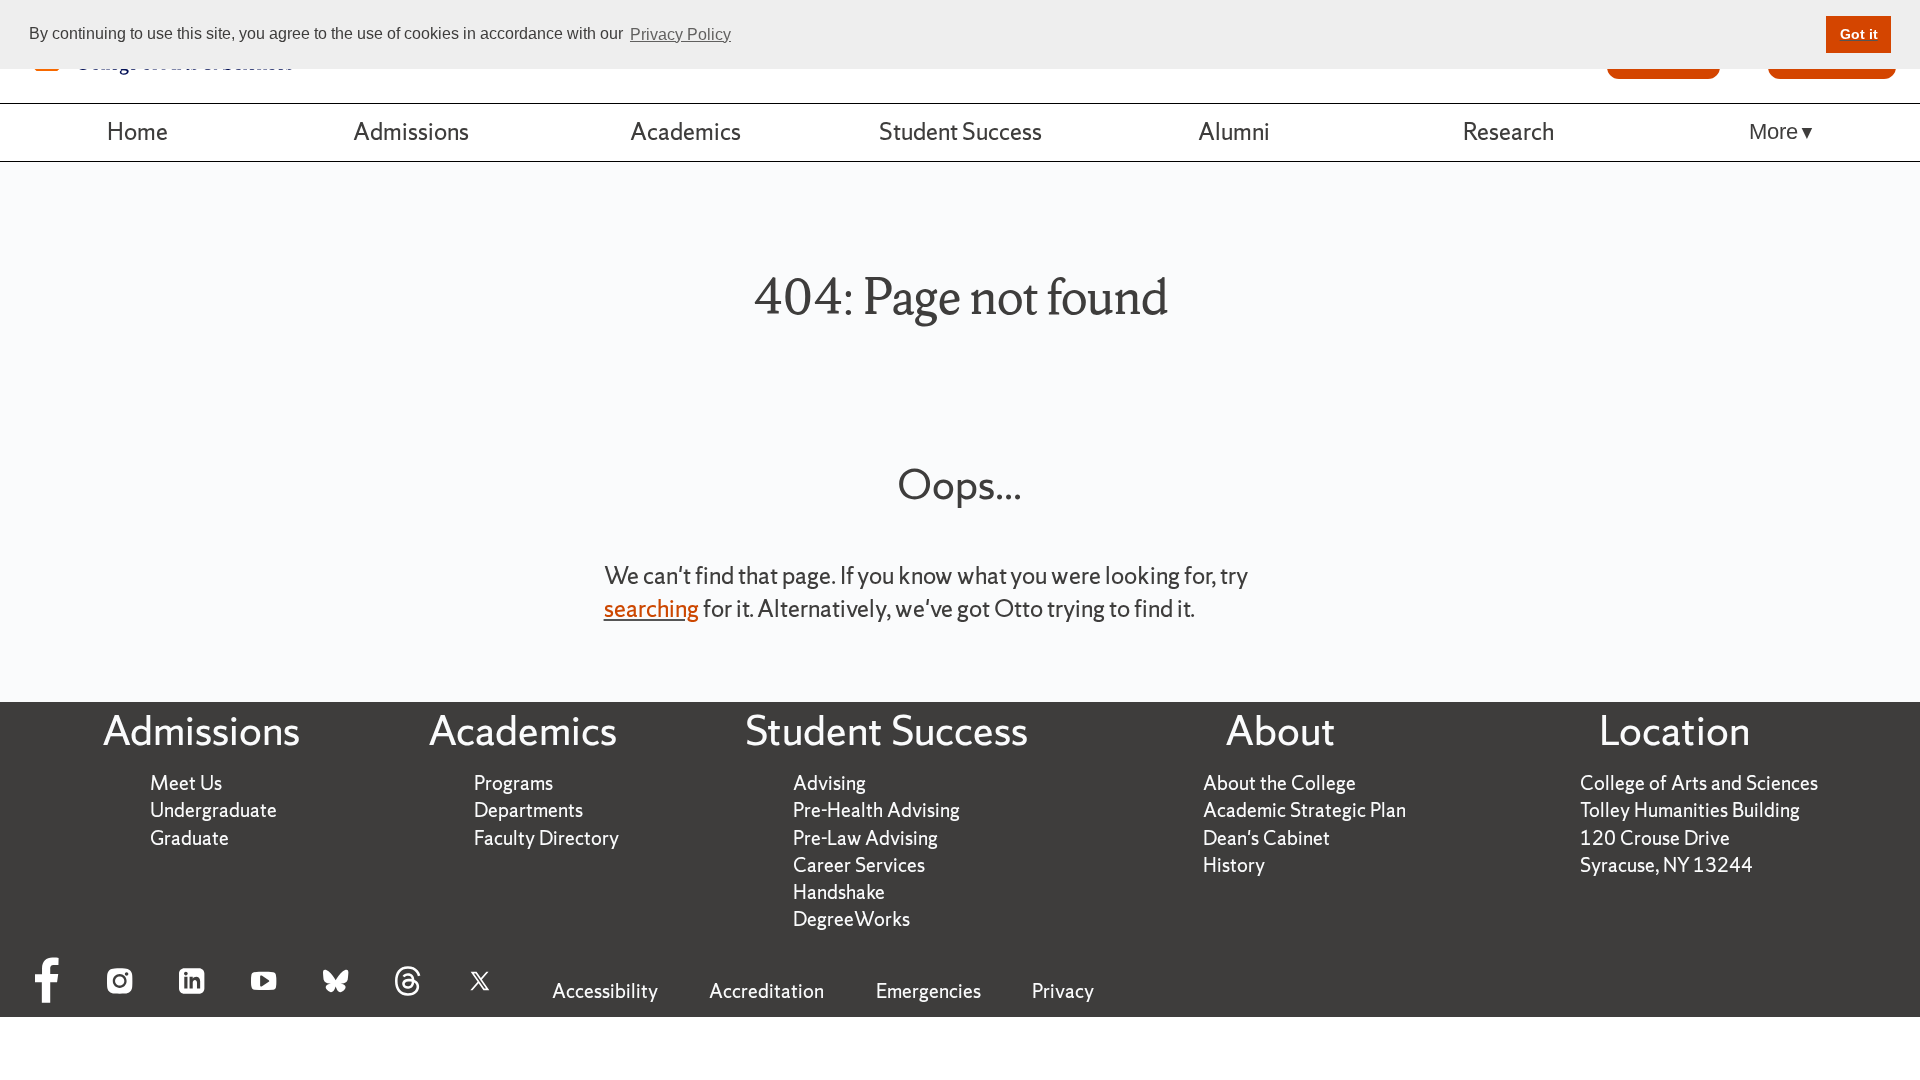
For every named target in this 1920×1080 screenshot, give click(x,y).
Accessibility (605, 991)
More (1773, 131)
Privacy (1063, 991)
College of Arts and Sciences (1699, 783)
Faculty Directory (546, 838)
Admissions (411, 131)
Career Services (859, 865)
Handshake (839, 892)
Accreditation (766, 991)
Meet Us (186, 783)
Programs (513, 783)
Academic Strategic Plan (1304, 810)
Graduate (189, 838)
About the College (1279, 783)
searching (651, 608)
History (1234, 865)
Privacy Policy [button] (680, 34)
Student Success (960, 131)
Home (137, 131)
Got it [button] (1859, 34)
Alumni (1234, 131)
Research (1508, 131)
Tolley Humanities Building (1690, 810)
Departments (528, 810)
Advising (829, 783)
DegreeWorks (851, 919)
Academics (685, 131)
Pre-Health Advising (876, 810)
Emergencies (928, 991)
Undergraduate (213, 810)
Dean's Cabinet (1266, 838)
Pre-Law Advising (865, 838)
